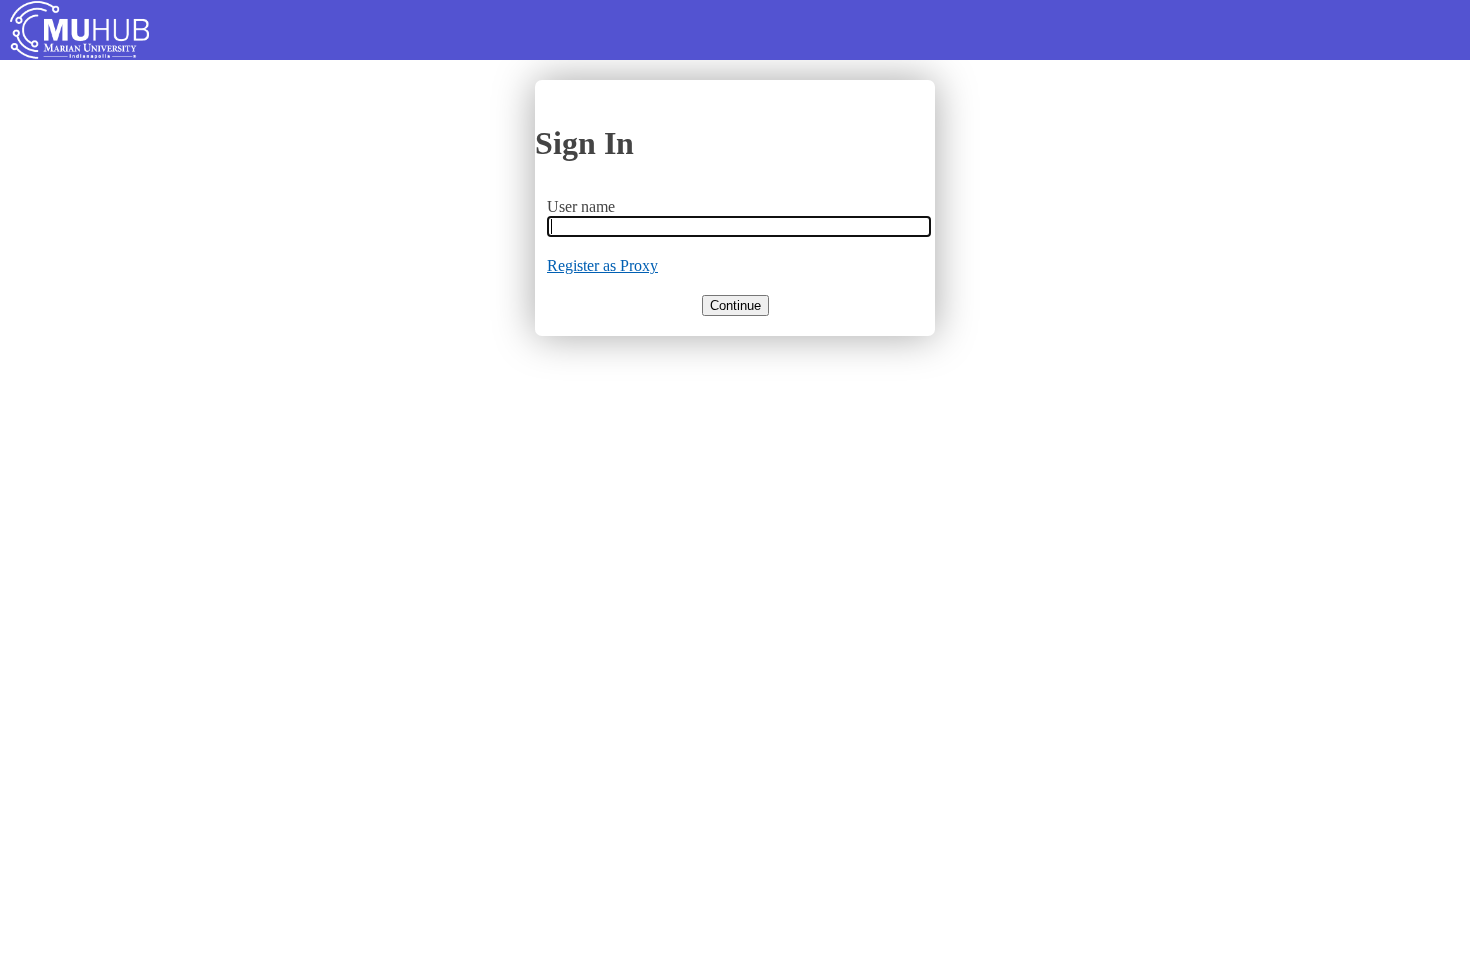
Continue (735, 305)
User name (581, 206)
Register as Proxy (602, 265)
